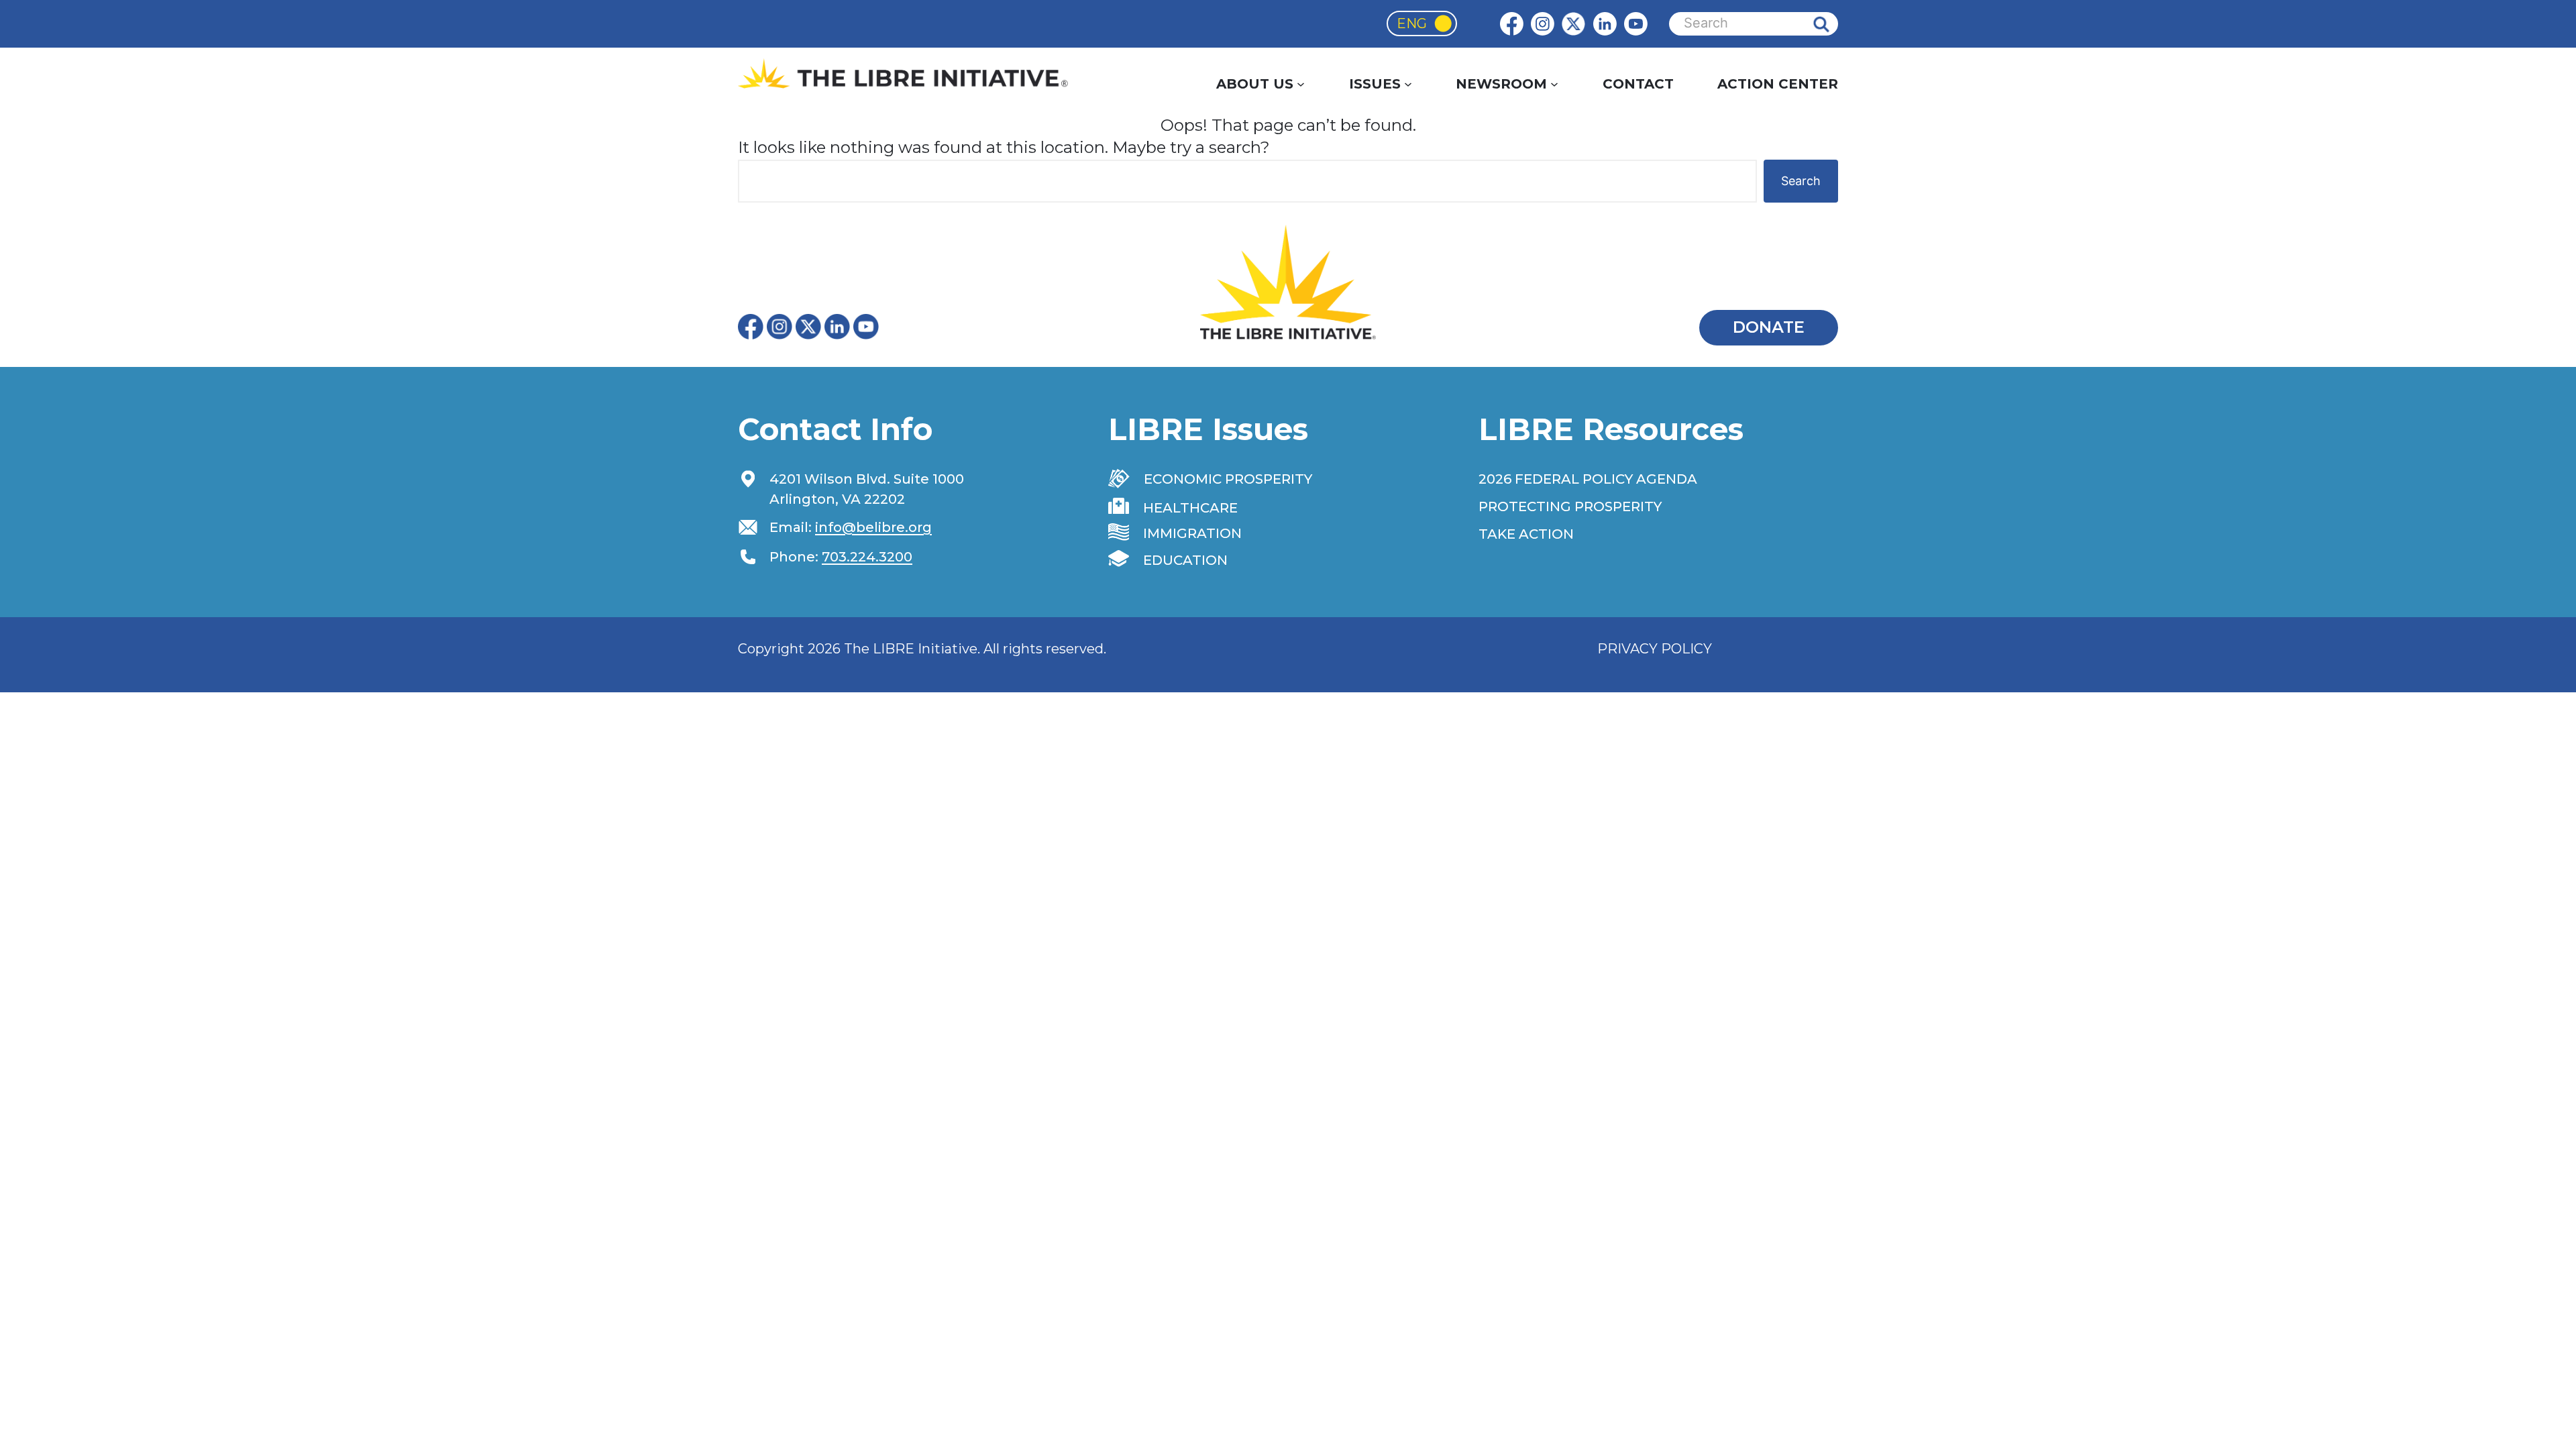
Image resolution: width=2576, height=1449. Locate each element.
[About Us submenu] (1301, 84)
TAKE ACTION (1526, 534)
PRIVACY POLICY (1655, 649)
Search (1831, 24)
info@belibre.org (873, 527)
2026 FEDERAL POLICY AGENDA (1588, 479)
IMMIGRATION (1192, 533)
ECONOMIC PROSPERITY (1228, 479)
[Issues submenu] (1408, 84)
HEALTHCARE (1190, 508)
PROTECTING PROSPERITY (1570, 506)
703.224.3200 (867, 557)
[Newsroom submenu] (1554, 84)
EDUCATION (1185, 560)
